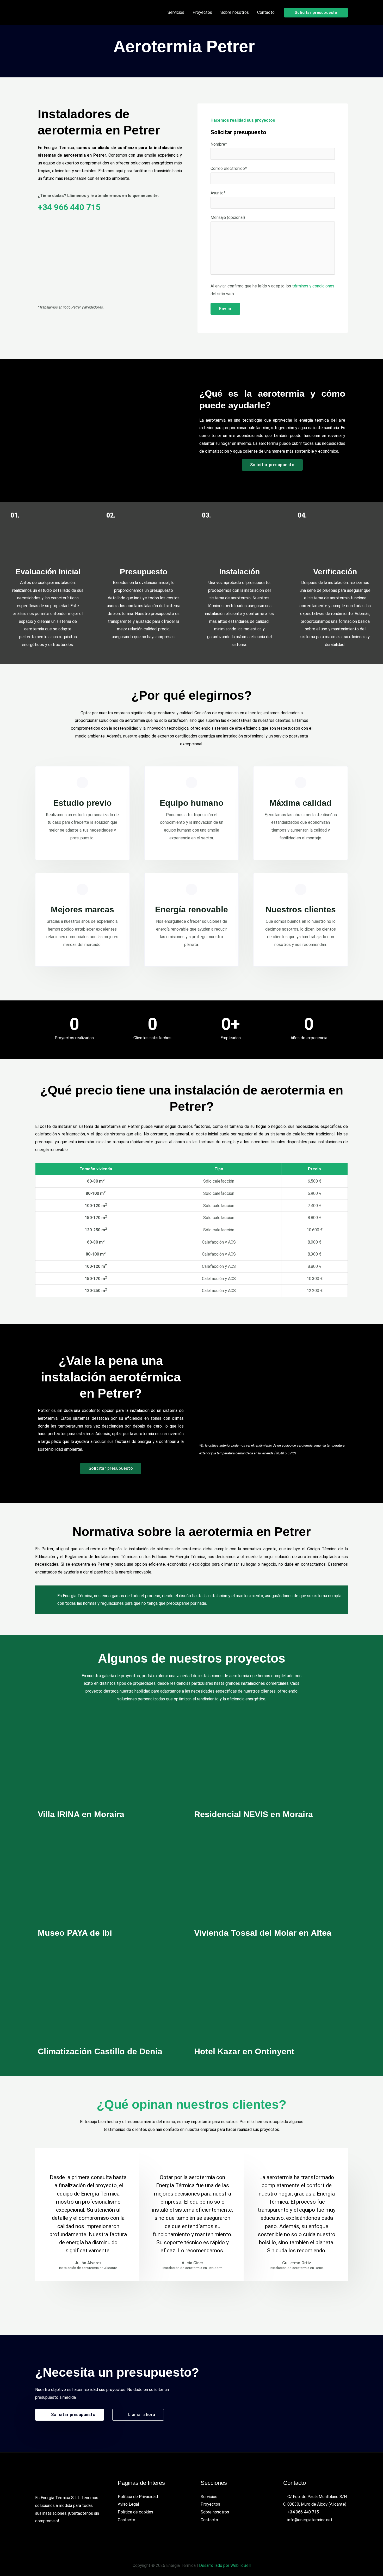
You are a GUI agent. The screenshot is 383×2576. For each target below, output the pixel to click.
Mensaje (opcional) (228, 217)
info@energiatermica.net (310, 2520)
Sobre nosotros (215, 2512)
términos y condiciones (313, 286)
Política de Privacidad (138, 2497)
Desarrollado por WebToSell (225, 2565)
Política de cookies (135, 2512)
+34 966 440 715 (69, 207)
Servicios (209, 2497)
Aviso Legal (128, 2504)
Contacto (126, 2520)
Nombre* (219, 144)
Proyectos (210, 2504)
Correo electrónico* (229, 168)
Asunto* (218, 193)
